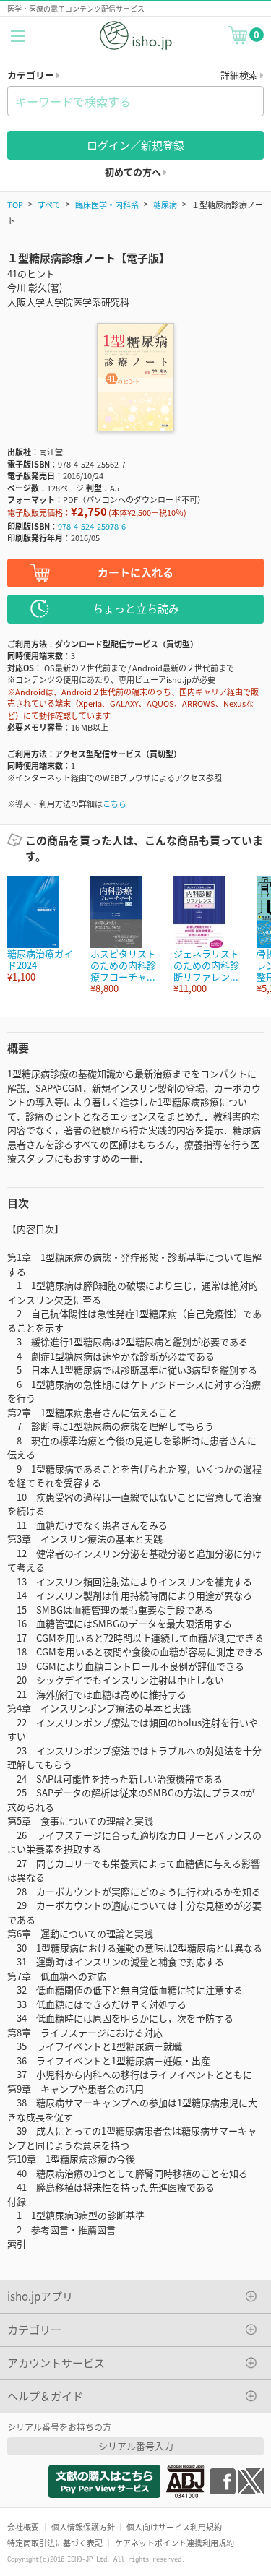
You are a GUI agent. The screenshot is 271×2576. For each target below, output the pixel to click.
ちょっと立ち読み (136, 608)
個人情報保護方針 (83, 2527)
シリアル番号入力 (136, 2446)
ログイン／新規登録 (135, 145)
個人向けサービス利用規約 (174, 2527)
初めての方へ (134, 172)
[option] (42, 930)
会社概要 (23, 2527)
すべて (49, 204)
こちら (115, 804)
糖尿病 (165, 204)
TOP (15, 204)
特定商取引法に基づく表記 (55, 2543)
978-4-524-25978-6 (92, 526)
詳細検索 (240, 75)
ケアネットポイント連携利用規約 (175, 2543)
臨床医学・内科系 (107, 204)
